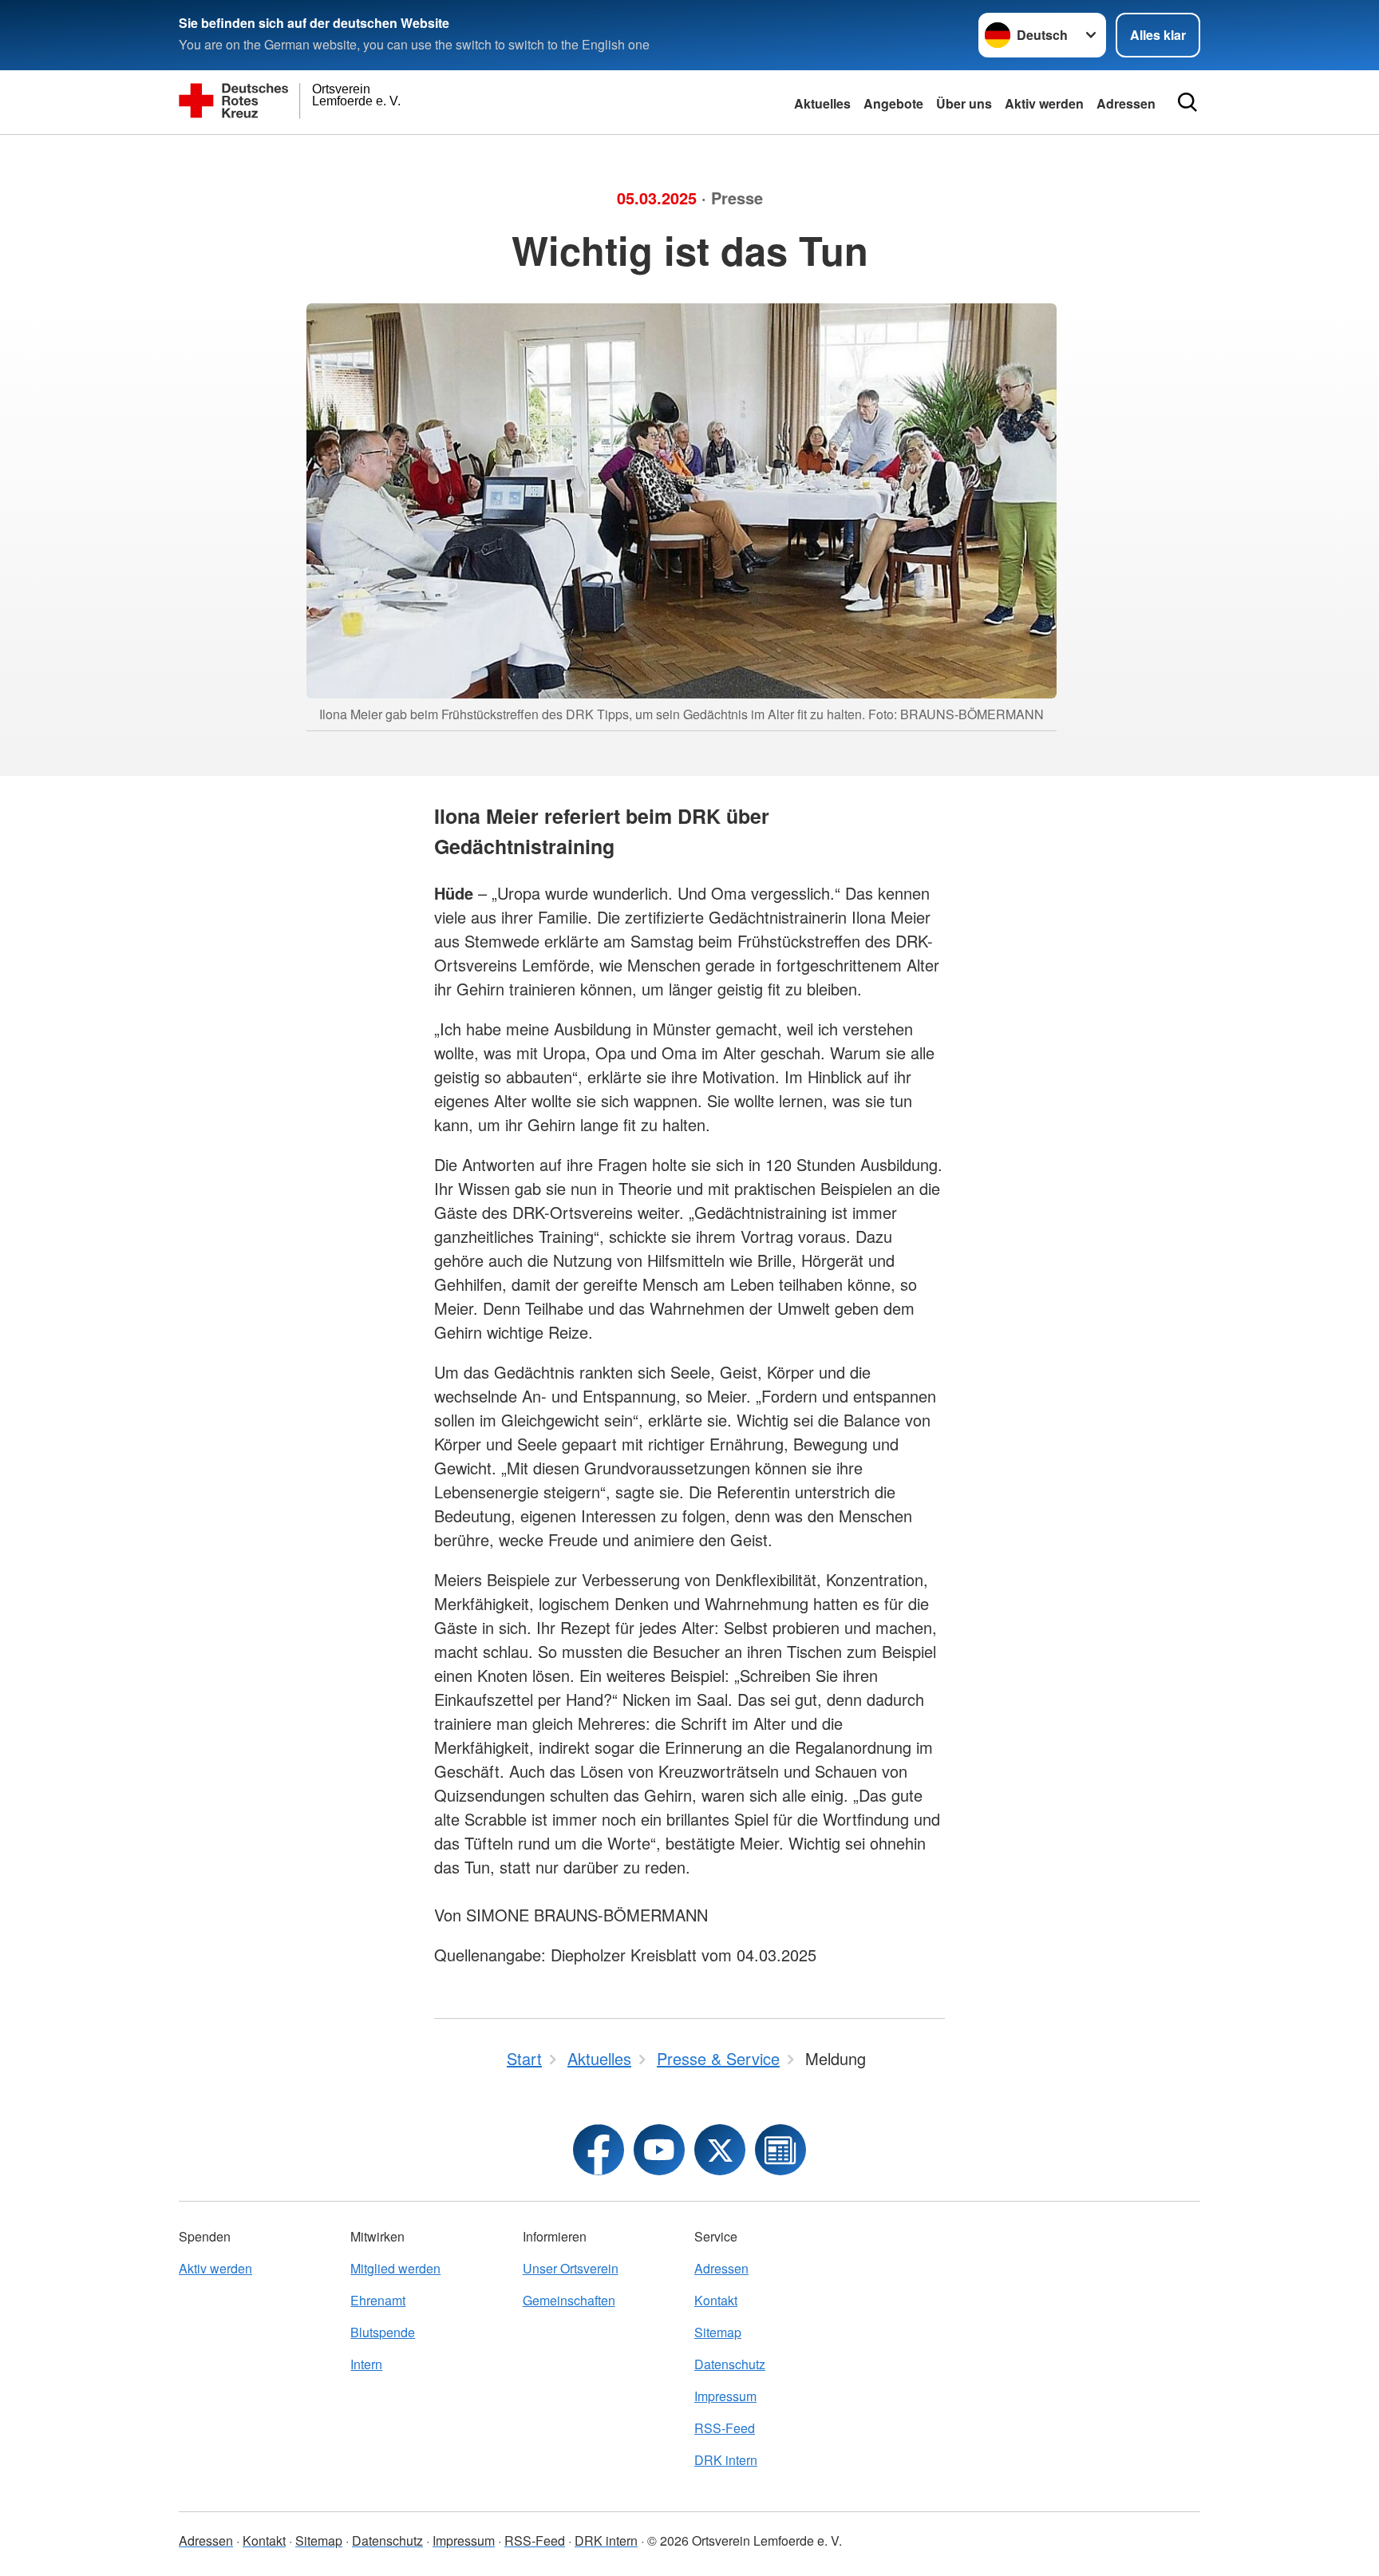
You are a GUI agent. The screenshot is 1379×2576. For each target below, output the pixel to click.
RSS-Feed (725, 2428)
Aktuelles (822, 103)
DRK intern (726, 2460)
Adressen (1126, 103)
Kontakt (716, 2300)
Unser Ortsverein (571, 2268)
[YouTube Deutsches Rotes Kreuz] (659, 2150)
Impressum (725, 2396)
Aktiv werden (1044, 103)
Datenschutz (730, 2364)
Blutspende (383, 2332)
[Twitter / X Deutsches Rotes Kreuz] (720, 2150)
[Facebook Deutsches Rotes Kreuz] (599, 2150)
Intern (366, 2364)
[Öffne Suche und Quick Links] (1187, 102)
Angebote (893, 103)
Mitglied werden (395, 2268)
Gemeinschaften (569, 2300)
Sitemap (718, 2332)
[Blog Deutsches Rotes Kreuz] (780, 2150)
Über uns (964, 103)
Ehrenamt (378, 2300)
